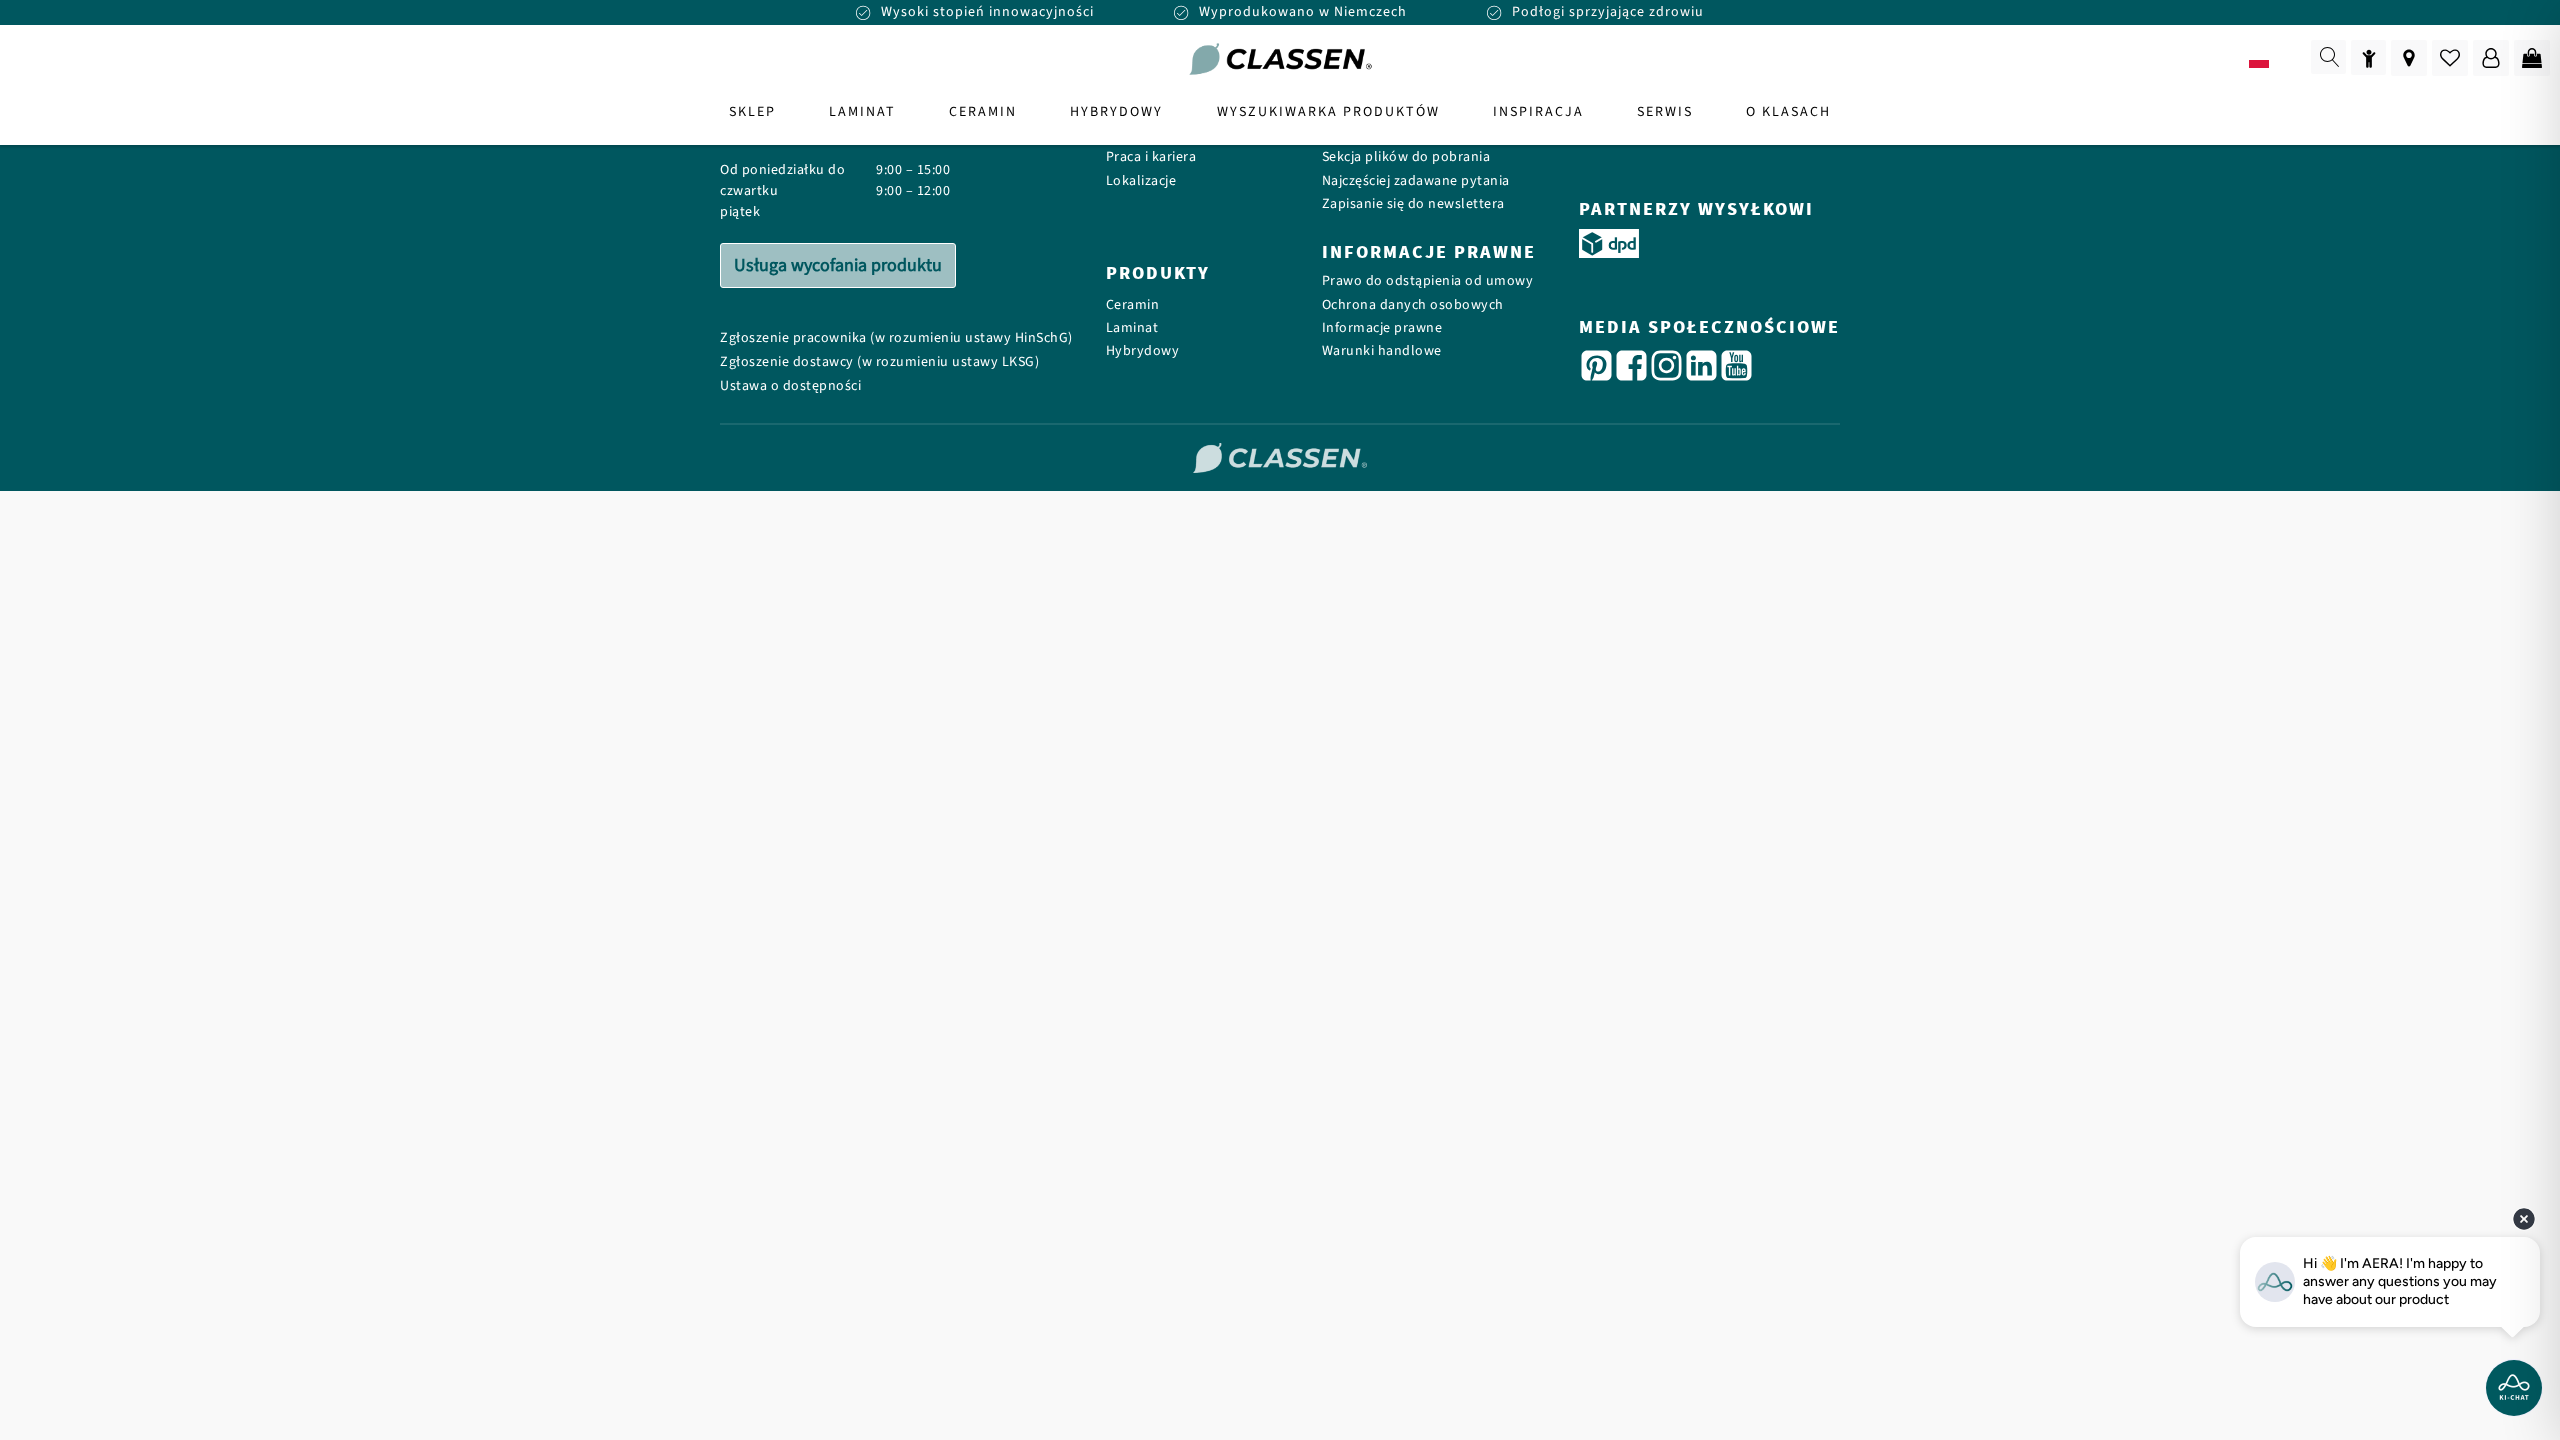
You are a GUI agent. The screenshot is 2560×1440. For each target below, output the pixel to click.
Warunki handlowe (1382, 351)
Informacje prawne (1382, 328)
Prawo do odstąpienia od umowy (1428, 281)
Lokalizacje (1141, 181)
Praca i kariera (1151, 157)
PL (2287, 60)
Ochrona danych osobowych (1413, 305)
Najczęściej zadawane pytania (1416, 181)
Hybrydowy (1143, 351)
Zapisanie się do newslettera (1413, 204)
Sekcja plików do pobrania (1406, 157)
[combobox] (2272, 60)
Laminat (1132, 328)
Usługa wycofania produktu (838, 265)
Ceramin (1133, 305)
